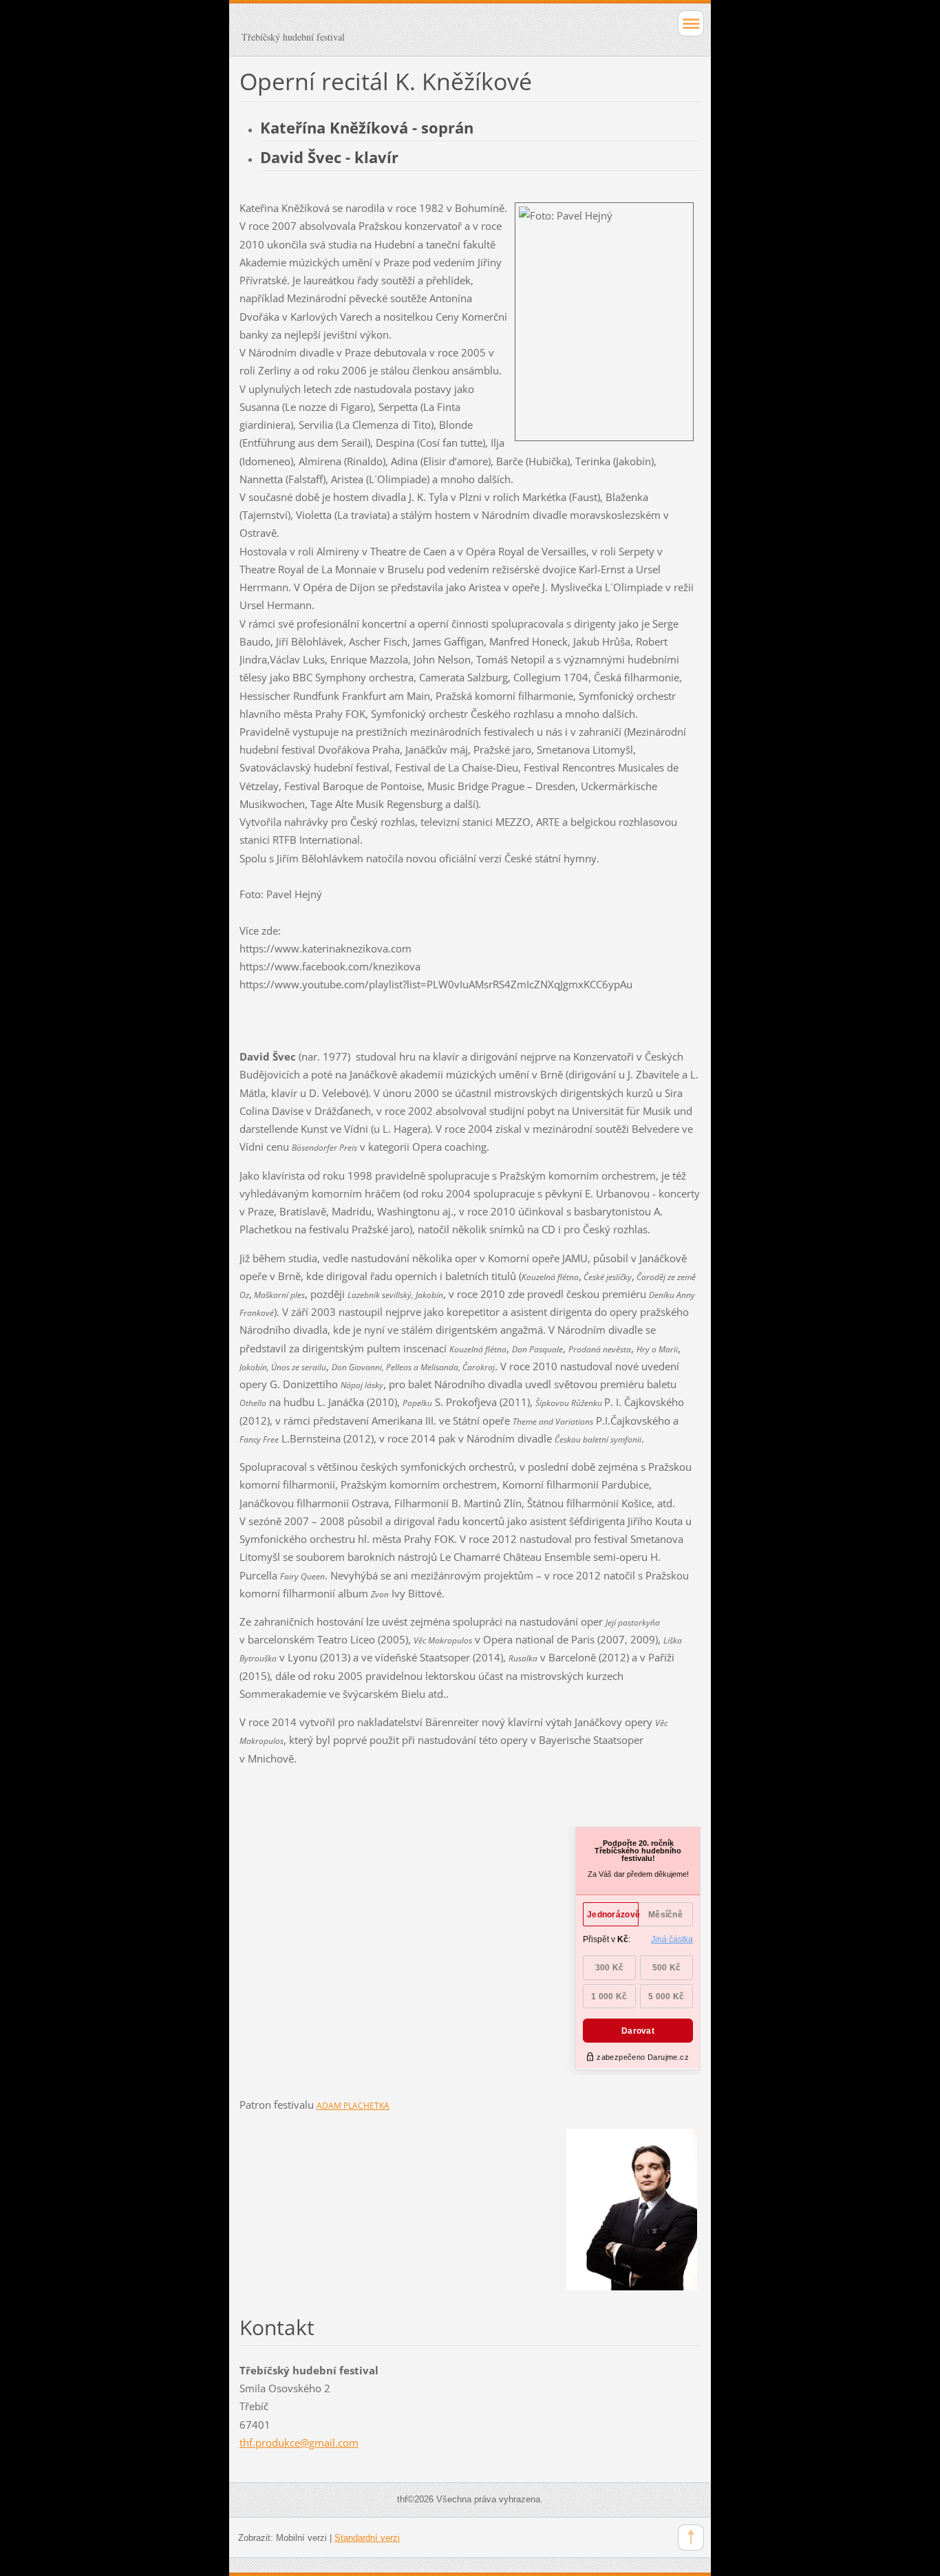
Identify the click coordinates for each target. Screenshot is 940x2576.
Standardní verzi (367, 2538)
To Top (691, 2537)
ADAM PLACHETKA (353, 2106)
